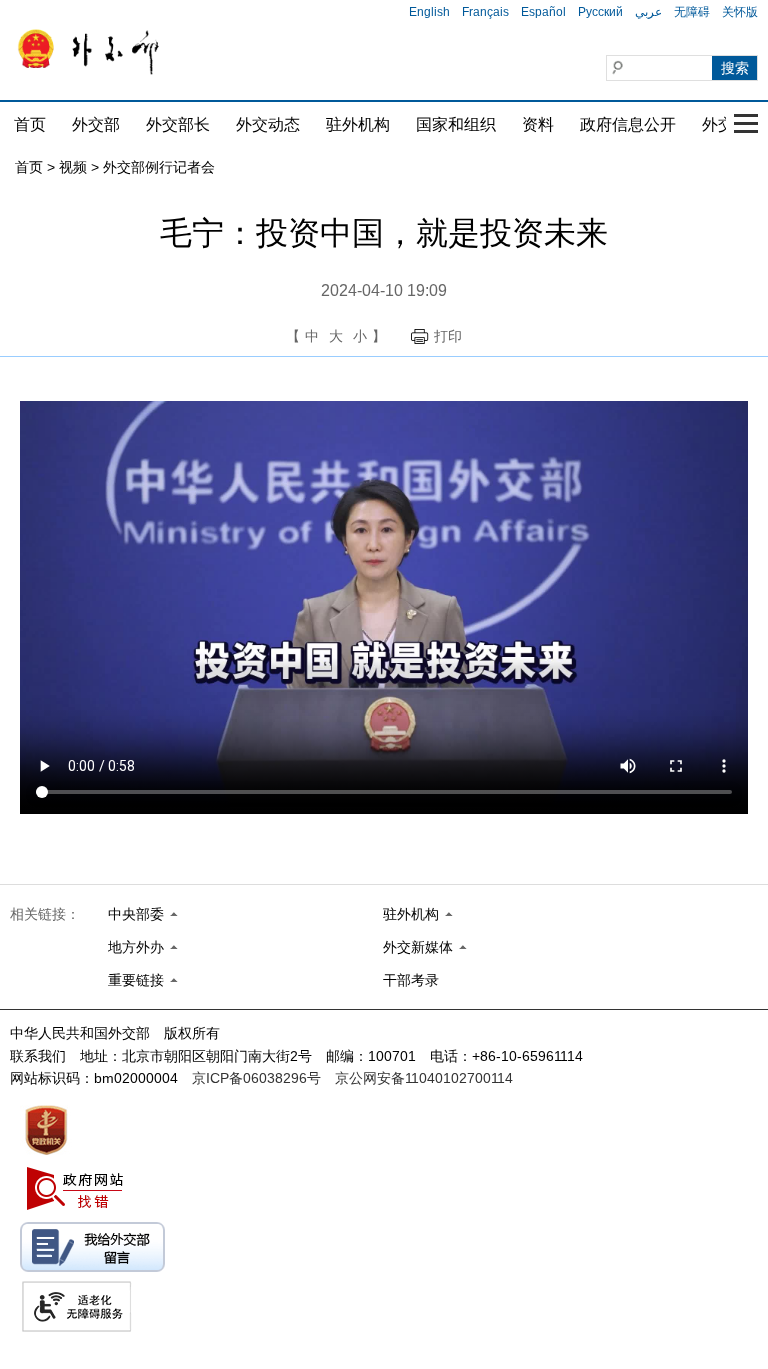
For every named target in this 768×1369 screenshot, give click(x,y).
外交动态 (268, 124)
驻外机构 (358, 124)
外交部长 (178, 124)
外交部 (96, 124)
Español (543, 12)
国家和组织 (456, 124)
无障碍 (692, 12)
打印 (448, 336)
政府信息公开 (628, 124)
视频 (73, 167)
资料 (538, 124)
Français (485, 12)
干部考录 (411, 980)
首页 (30, 124)
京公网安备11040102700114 (424, 1078)
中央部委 (136, 914)
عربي (648, 12)
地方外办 (136, 947)
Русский (600, 12)
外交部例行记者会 (159, 167)
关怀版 (740, 12)
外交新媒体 (418, 947)
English (429, 12)
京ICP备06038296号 (256, 1078)
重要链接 (136, 980)
